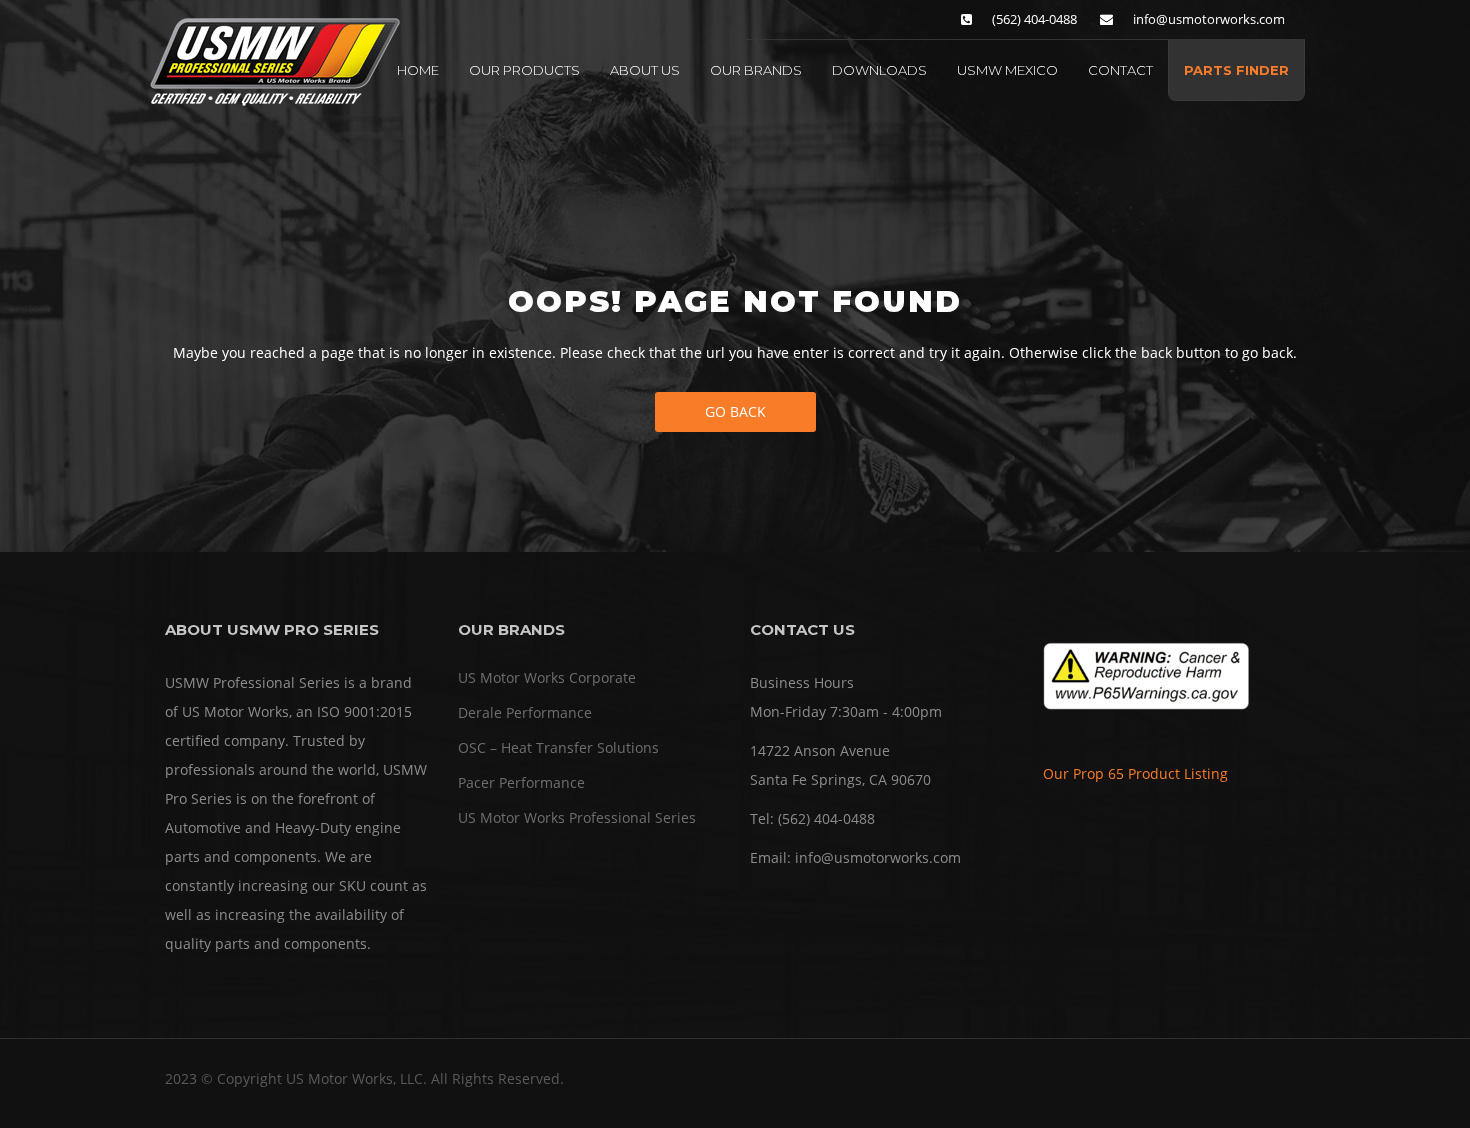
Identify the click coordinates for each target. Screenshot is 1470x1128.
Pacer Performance (521, 782)
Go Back (735, 411)
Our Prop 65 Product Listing (1135, 773)
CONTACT (1120, 70)
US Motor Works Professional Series (577, 817)
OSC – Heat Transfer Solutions (558, 747)
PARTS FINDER (1236, 70)
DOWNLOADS (879, 70)
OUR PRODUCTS (524, 70)
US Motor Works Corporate (547, 677)
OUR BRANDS (756, 70)
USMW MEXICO (1007, 70)
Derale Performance (525, 712)
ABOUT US (645, 70)
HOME (418, 70)
